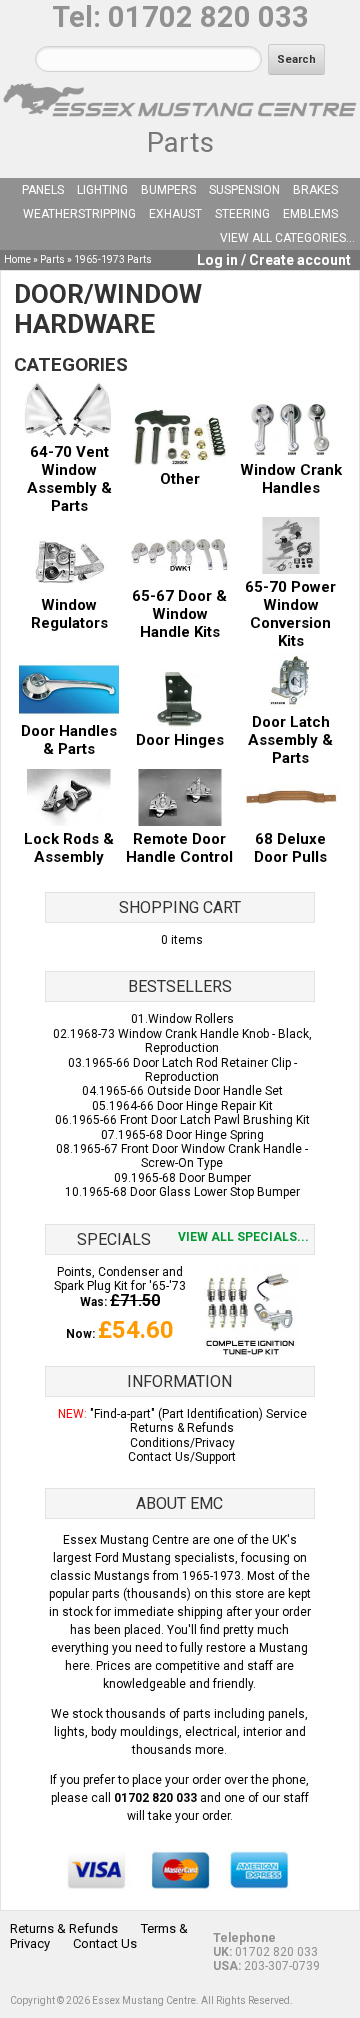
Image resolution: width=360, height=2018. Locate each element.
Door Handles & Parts (69, 740)
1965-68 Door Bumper (191, 1178)
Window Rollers (191, 1019)
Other (180, 479)
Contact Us (105, 1943)
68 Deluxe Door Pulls (290, 848)
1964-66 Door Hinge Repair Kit (191, 1106)
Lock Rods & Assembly (69, 848)
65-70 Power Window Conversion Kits (290, 614)
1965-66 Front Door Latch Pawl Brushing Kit (191, 1120)
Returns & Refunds (182, 1428)
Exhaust (175, 214)
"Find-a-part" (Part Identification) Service (198, 1414)
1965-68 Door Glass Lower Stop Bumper (191, 1192)
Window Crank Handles (291, 479)
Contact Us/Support (182, 1457)
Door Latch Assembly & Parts (290, 740)
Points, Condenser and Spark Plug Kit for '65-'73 (120, 1279)
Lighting (102, 190)
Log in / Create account (274, 260)
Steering (242, 214)
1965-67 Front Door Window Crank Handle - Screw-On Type (190, 1156)
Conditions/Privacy (182, 1443)
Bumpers (168, 190)
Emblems (310, 214)
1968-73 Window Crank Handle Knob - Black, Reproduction (191, 1041)
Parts (180, 142)
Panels (43, 190)
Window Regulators (69, 614)
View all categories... (287, 238)
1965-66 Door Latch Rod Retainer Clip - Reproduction (191, 1070)
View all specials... (243, 1237)
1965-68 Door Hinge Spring (191, 1135)
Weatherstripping (79, 214)
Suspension (244, 190)
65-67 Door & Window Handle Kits (179, 614)
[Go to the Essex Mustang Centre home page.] (180, 119)
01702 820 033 (208, 17)
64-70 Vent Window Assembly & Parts (69, 479)
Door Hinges (180, 740)
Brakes (315, 190)
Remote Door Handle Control (179, 848)
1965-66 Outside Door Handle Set (191, 1091)
